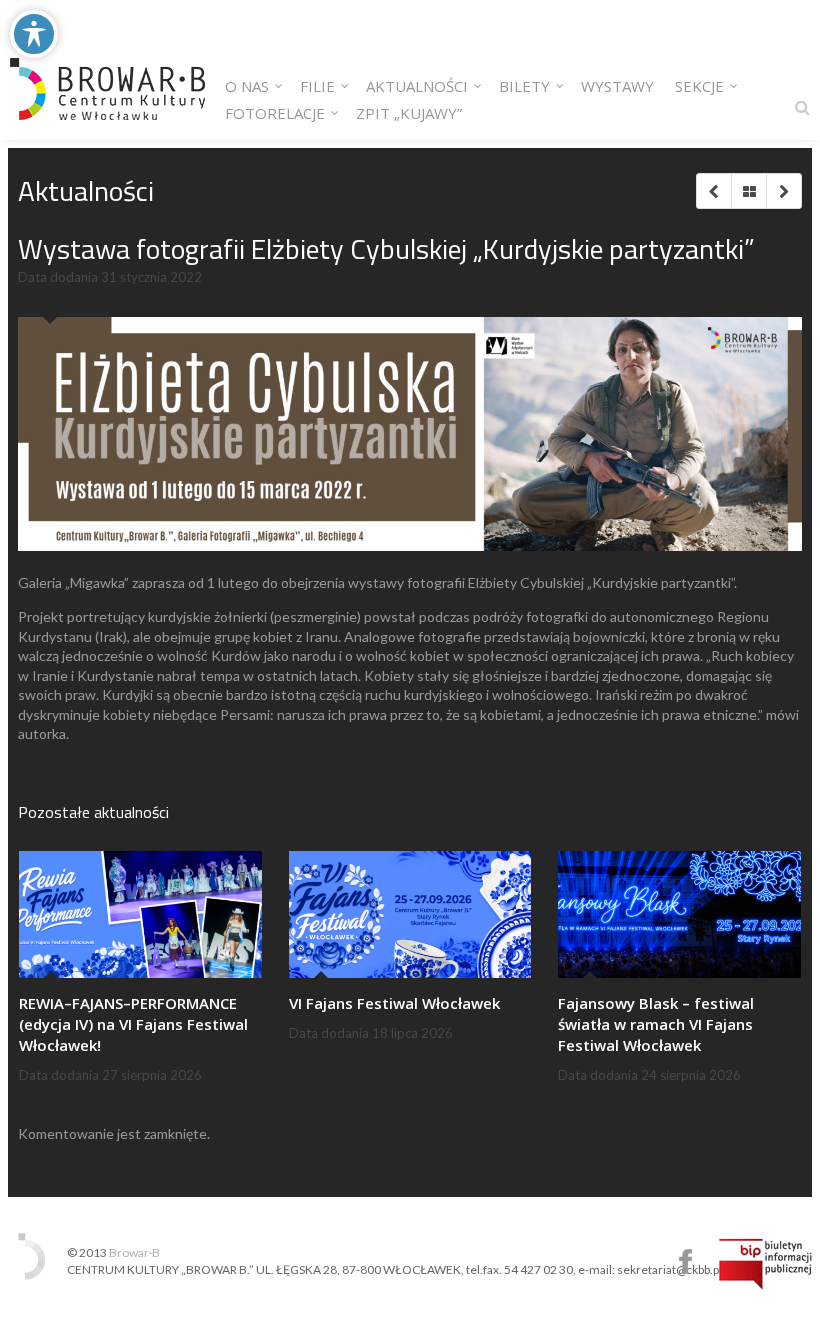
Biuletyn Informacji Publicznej (765, 1264)
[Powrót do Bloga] (748, 191)
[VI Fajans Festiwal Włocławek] (410, 914)
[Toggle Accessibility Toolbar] (34, 34)
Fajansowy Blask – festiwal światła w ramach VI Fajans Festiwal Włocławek (656, 1024)
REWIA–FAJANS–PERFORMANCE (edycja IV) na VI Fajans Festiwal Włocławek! (133, 1024)
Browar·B (134, 1252)
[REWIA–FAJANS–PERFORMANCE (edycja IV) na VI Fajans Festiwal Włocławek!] (140, 914)
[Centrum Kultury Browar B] (107, 70)
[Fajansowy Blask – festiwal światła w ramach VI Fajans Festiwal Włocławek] (679, 914)
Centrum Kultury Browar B (685, 1261)
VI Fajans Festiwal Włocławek (394, 1003)
